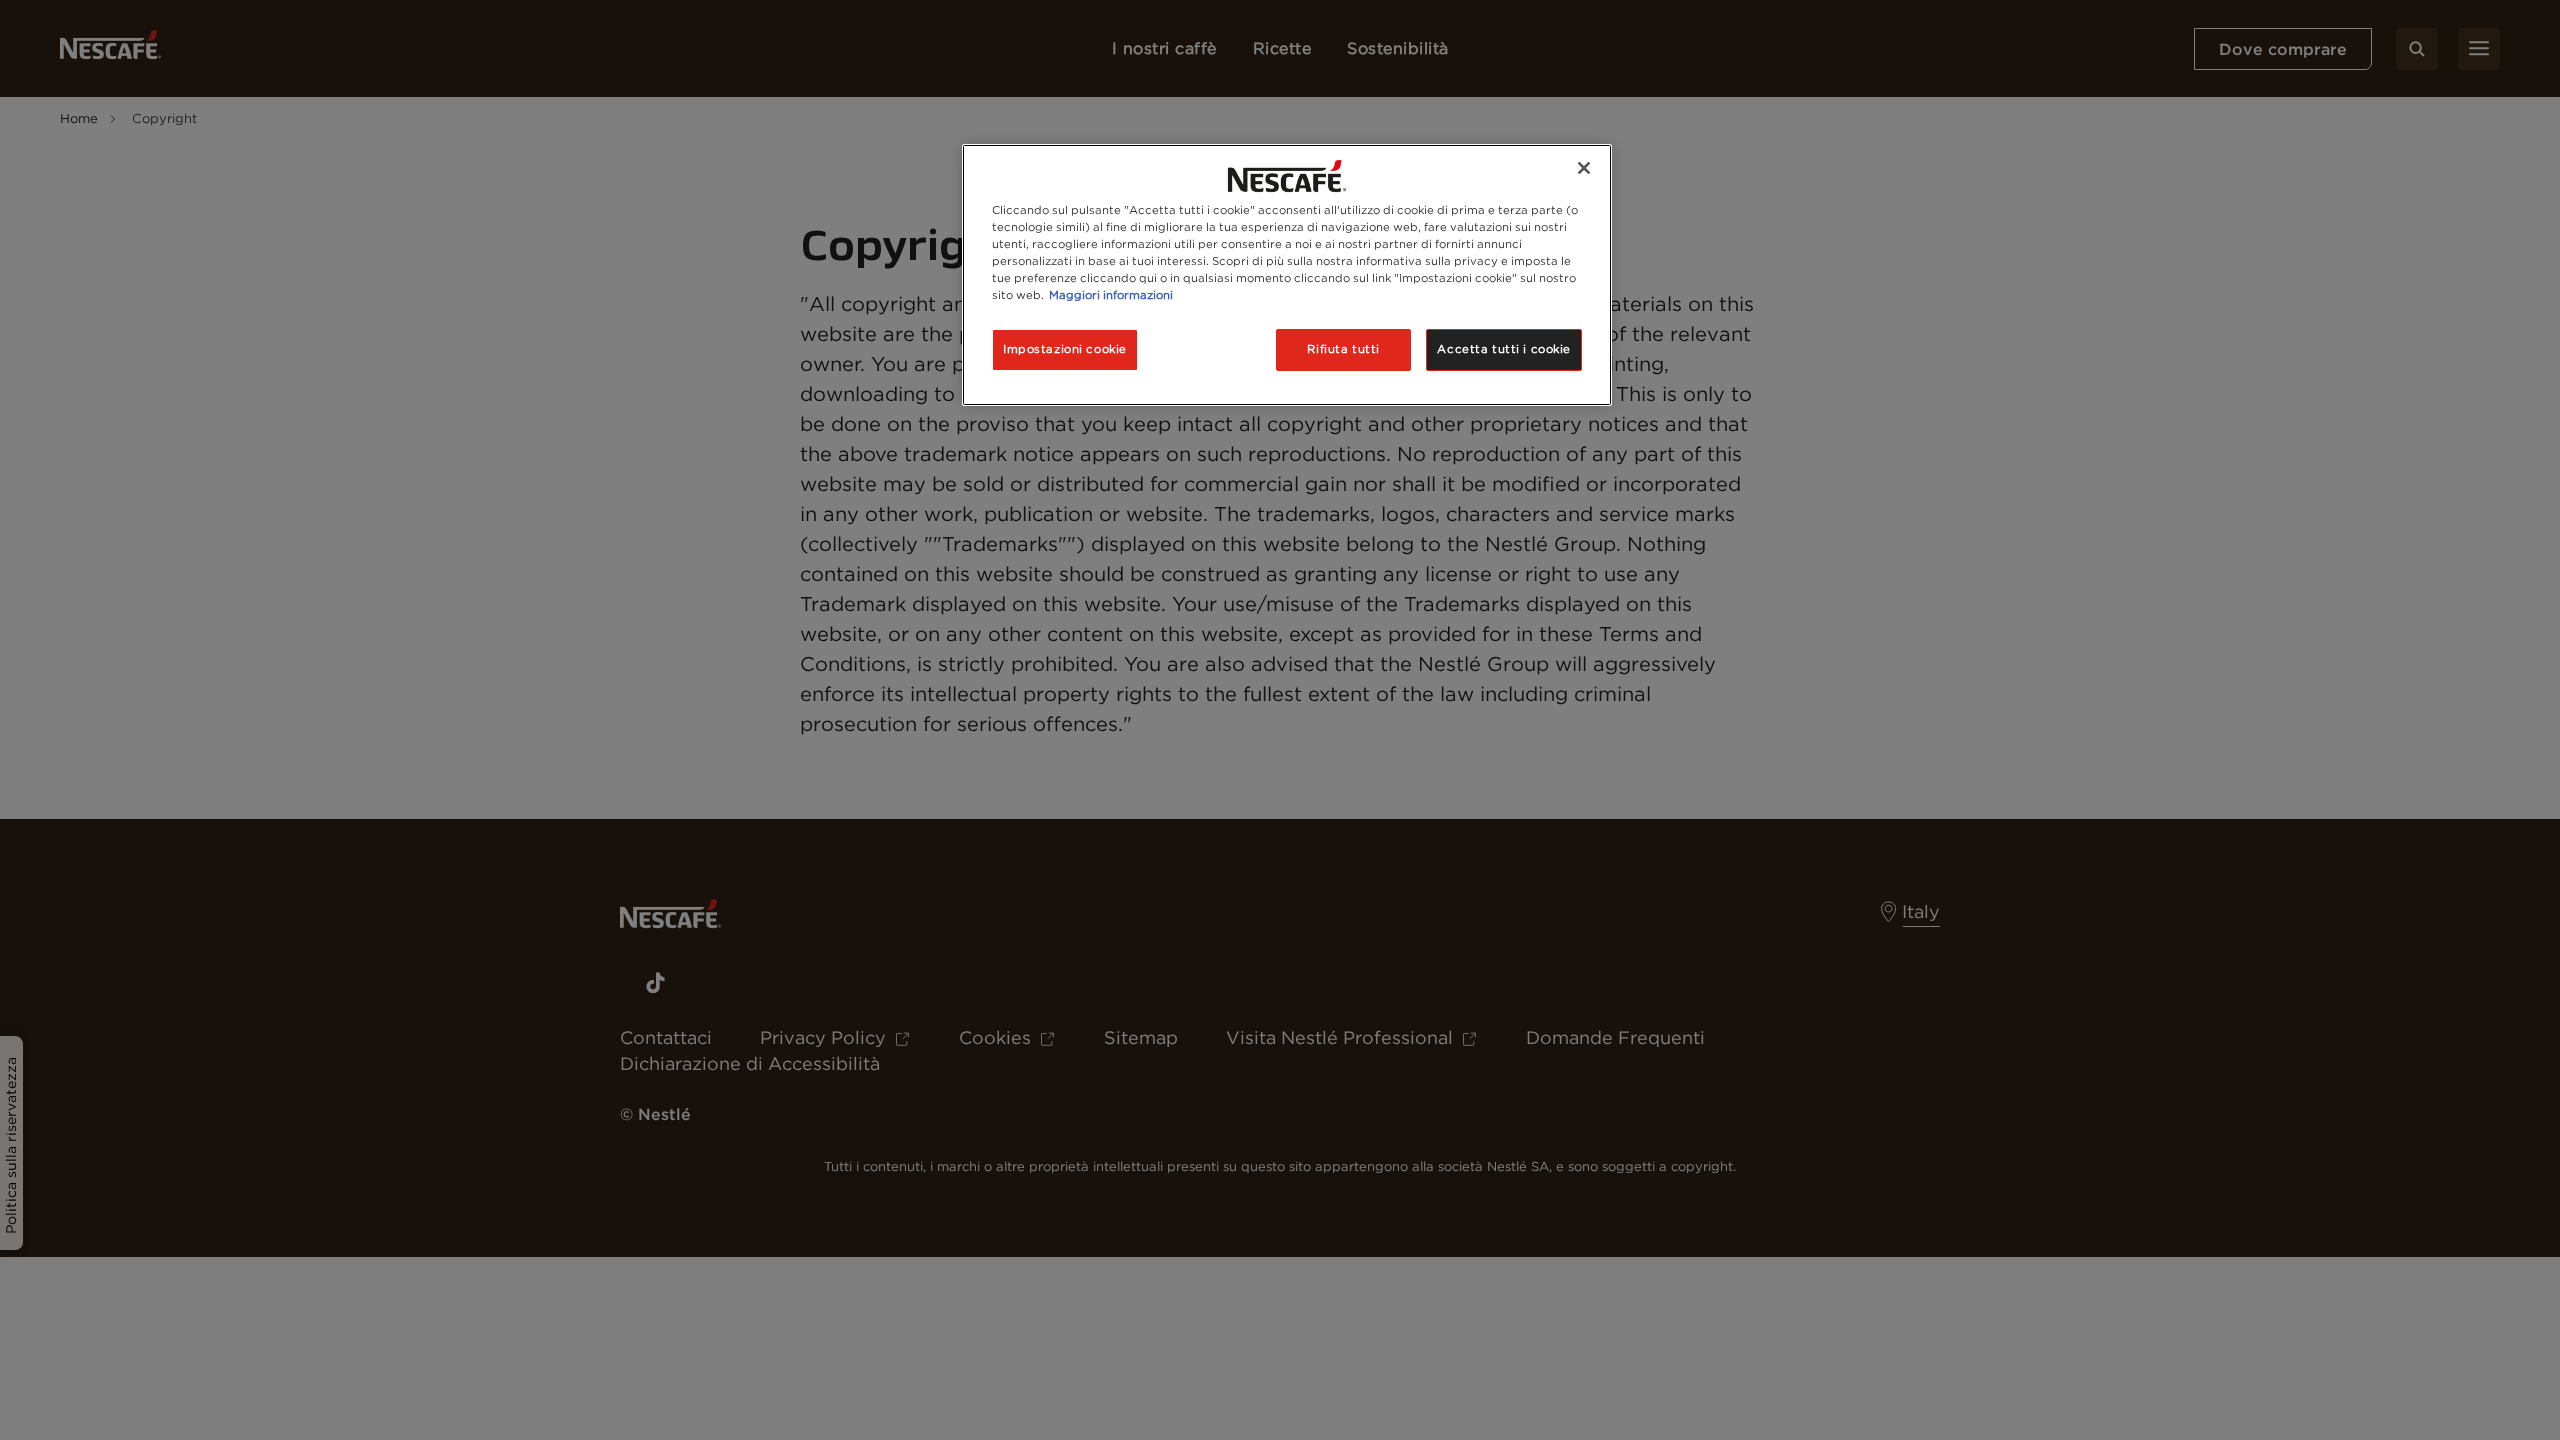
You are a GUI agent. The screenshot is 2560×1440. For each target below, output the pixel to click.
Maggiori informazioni (1111, 295)
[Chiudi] (1584, 168)
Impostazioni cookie (1065, 349)
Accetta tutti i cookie (1504, 349)
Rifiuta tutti (1343, 349)
